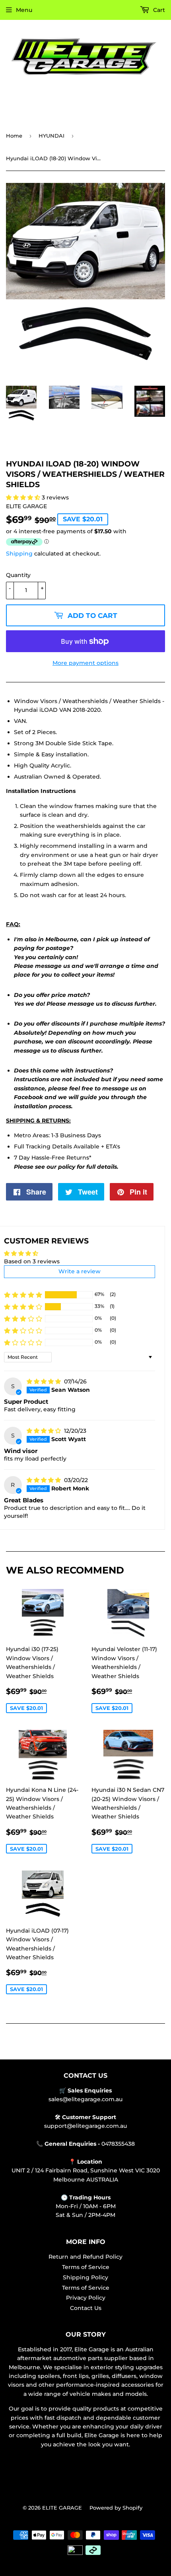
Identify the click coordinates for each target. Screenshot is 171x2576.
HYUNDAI (51, 136)
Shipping (19, 554)
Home (14, 136)
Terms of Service (86, 2267)
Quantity (18, 575)
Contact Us (86, 2308)
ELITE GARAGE (62, 2508)
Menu (24, 10)
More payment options (85, 663)
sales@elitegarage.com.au (85, 2099)
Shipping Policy (85, 2277)
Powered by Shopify (116, 2508)
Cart (158, 10)
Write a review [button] (80, 1271)
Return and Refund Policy (85, 2257)
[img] (45, 1381)
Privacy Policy (86, 2298)
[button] (24, 497)
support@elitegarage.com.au (85, 2126)
